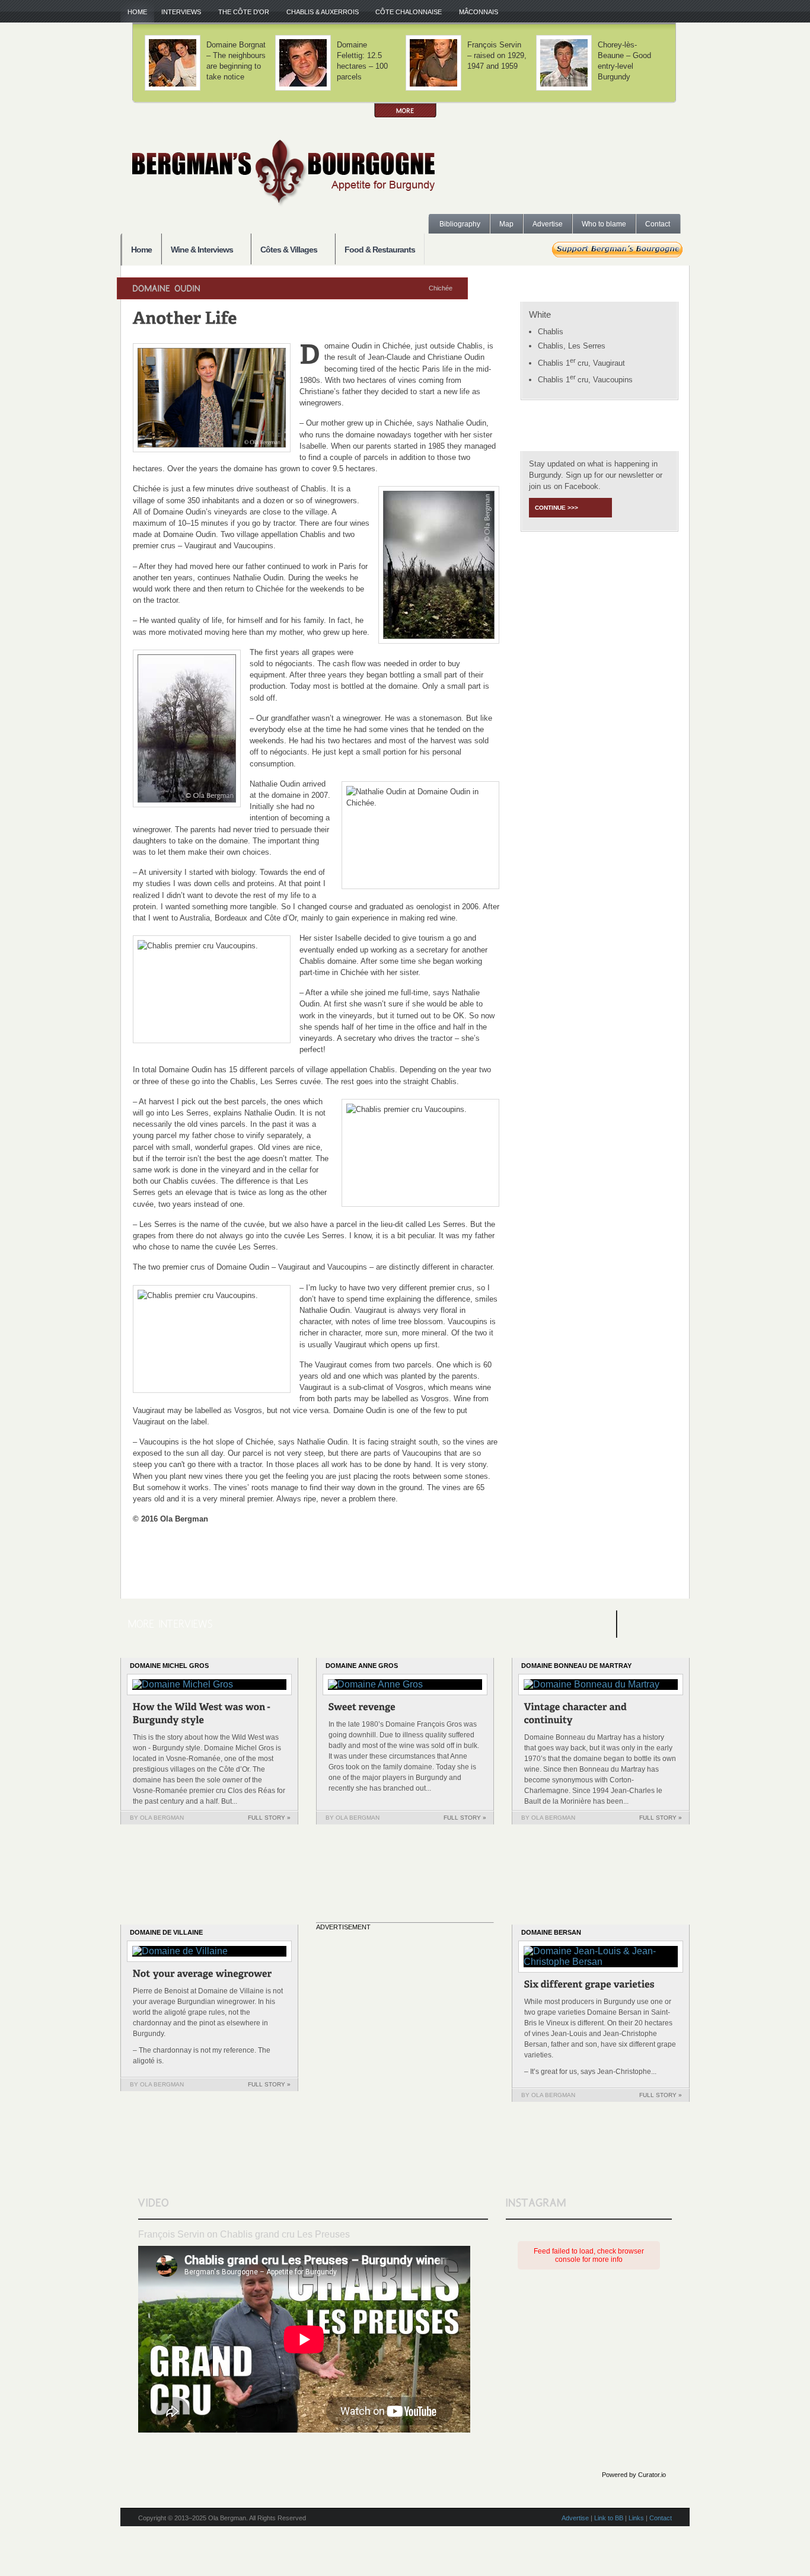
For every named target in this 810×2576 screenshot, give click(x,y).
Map (506, 224)
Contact (658, 224)
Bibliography (460, 224)
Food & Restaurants (380, 250)
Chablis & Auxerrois (319, 12)
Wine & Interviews (197, 250)
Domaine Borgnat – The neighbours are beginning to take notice (236, 61)
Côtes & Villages (284, 250)
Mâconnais (475, 12)
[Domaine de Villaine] (203, 1975)
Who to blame (604, 224)
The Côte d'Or (240, 12)
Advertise (548, 224)
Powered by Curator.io (634, 2475)
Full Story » (269, 1818)
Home (137, 12)
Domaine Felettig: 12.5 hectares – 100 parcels (362, 61)
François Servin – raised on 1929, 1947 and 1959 (497, 55)
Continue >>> (557, 508)
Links (636, 2518)
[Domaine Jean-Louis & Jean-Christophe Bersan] (589, 1986)
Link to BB (609, 2518)
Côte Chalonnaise (405, 12)
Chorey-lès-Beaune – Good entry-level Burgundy (624, 61)
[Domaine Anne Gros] (362, 1709)
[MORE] (405, 111)
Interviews (178, 12)
